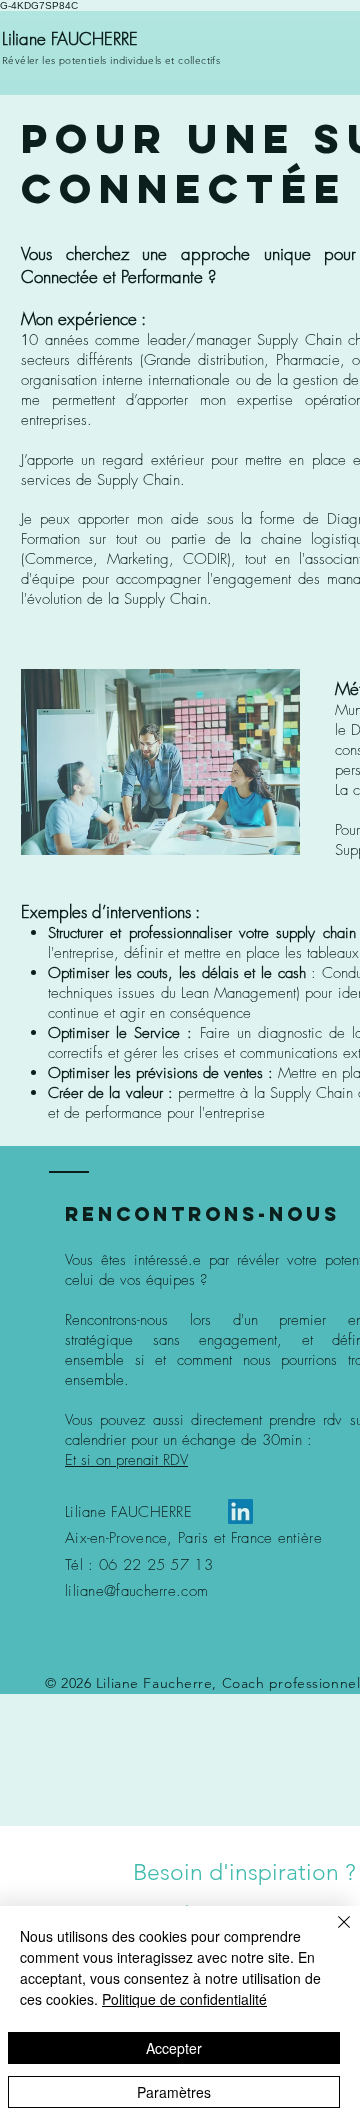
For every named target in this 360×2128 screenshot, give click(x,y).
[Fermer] (332, 1934)
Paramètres (174, 2092)
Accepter (174, 2048)
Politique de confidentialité (184, 1999)
